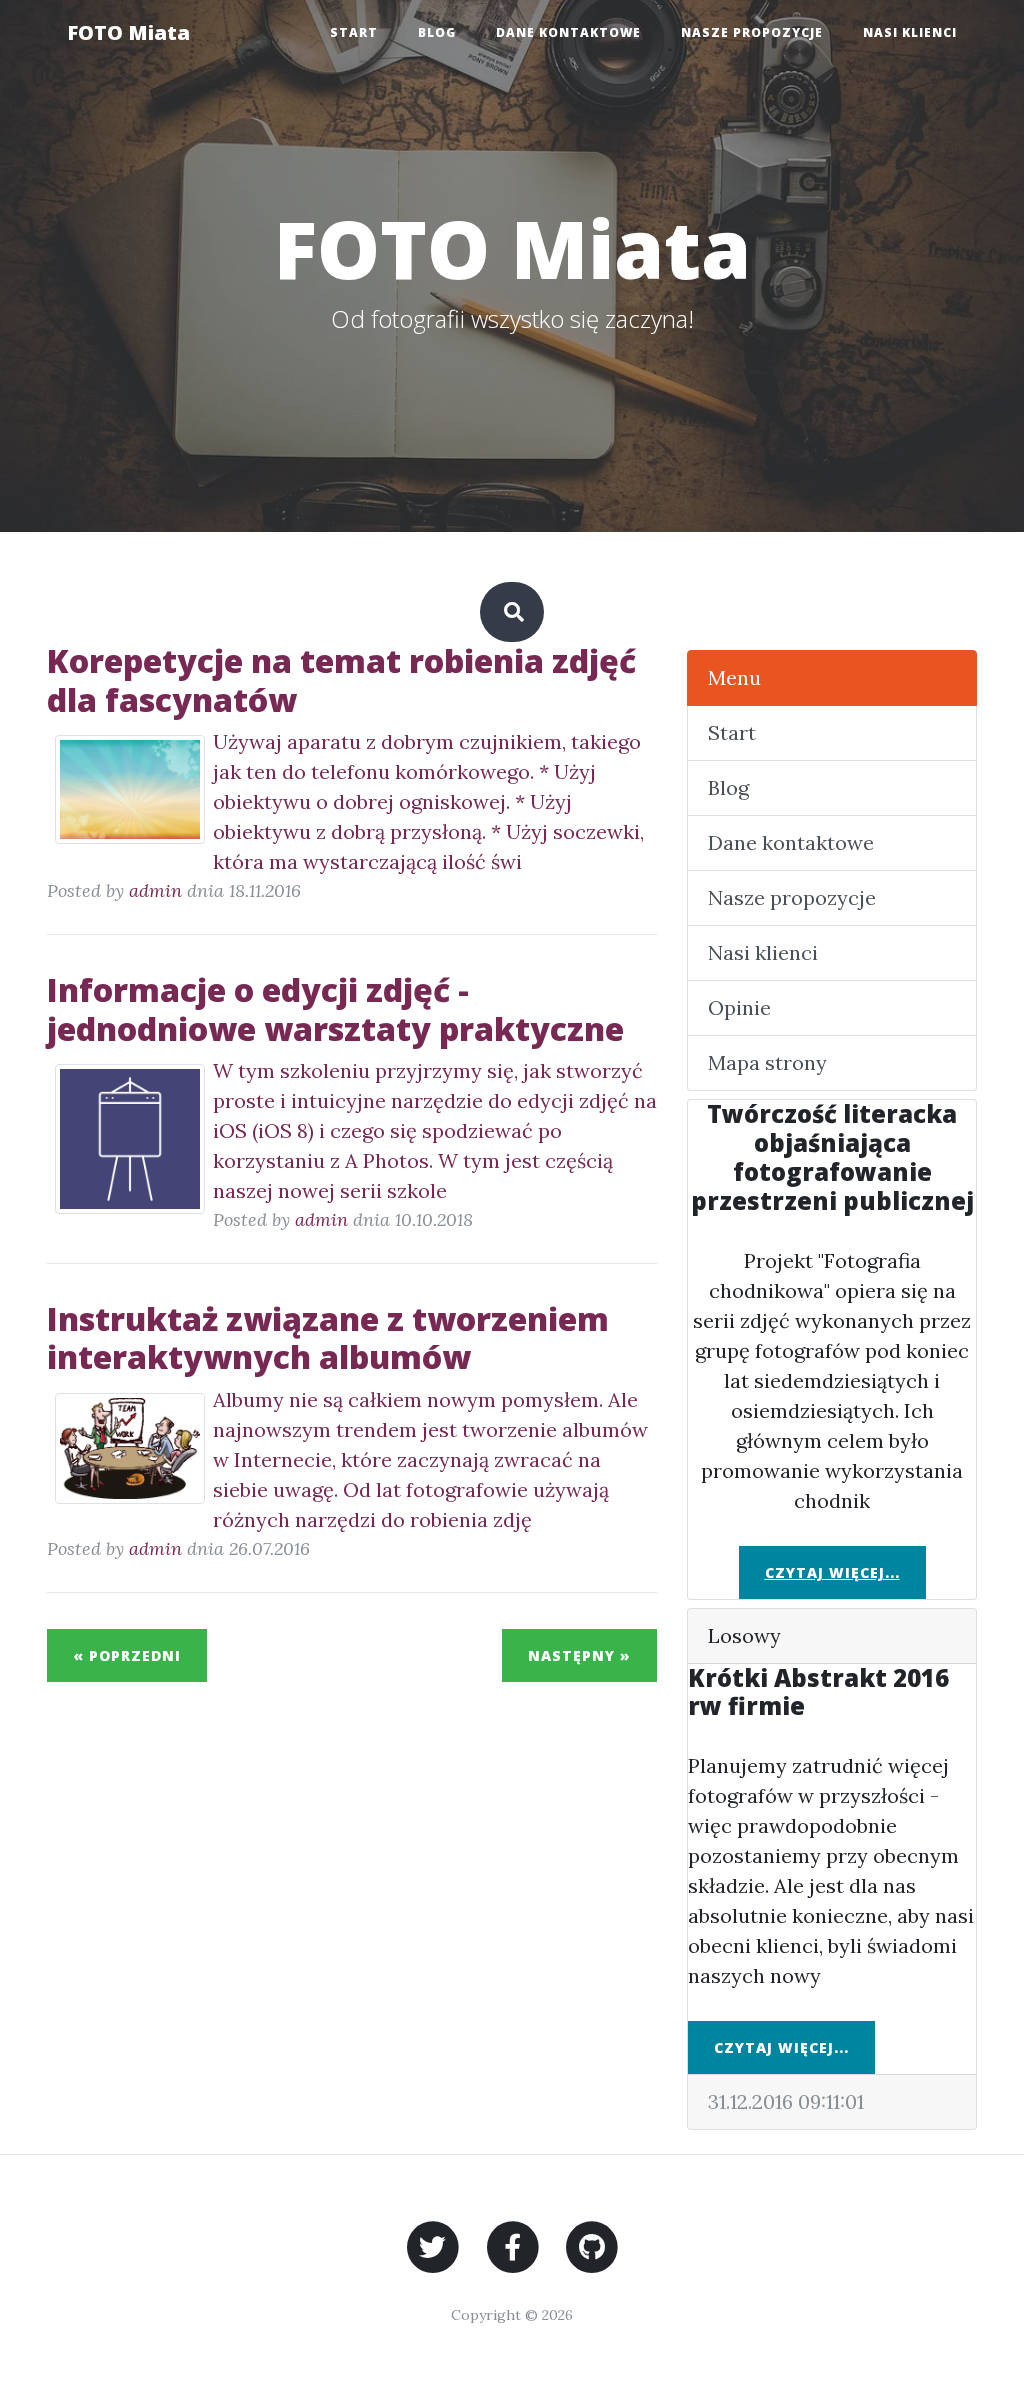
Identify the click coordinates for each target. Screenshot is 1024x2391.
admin (155, 890)
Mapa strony (767, 1062)
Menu (734, 677)
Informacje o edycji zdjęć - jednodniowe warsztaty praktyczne (335, 1008)
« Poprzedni (127, 1655)
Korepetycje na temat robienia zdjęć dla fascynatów (341, 679)
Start (354, 32)
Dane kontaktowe (568, 32)
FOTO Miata (128, 32)
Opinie (739, 1007)
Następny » (579, 1655)
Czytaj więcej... (832, 1572)
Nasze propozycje (752, 32)
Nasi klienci (910, 32)
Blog (437, 32)
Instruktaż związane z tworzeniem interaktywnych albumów (328, 1337)
